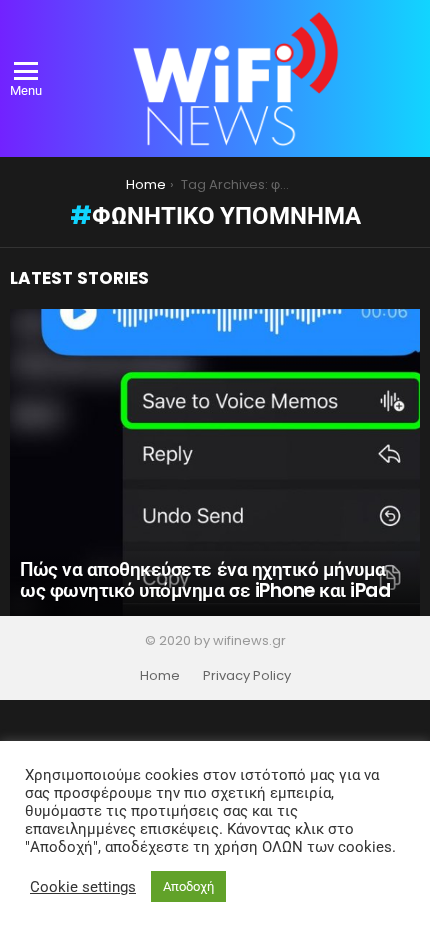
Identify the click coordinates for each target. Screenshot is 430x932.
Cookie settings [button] (83, 887)
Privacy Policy (247, 676)
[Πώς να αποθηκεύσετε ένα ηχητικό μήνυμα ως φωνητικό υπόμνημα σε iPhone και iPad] (215, 463)
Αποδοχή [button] (188, 886)
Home (160, 676)
